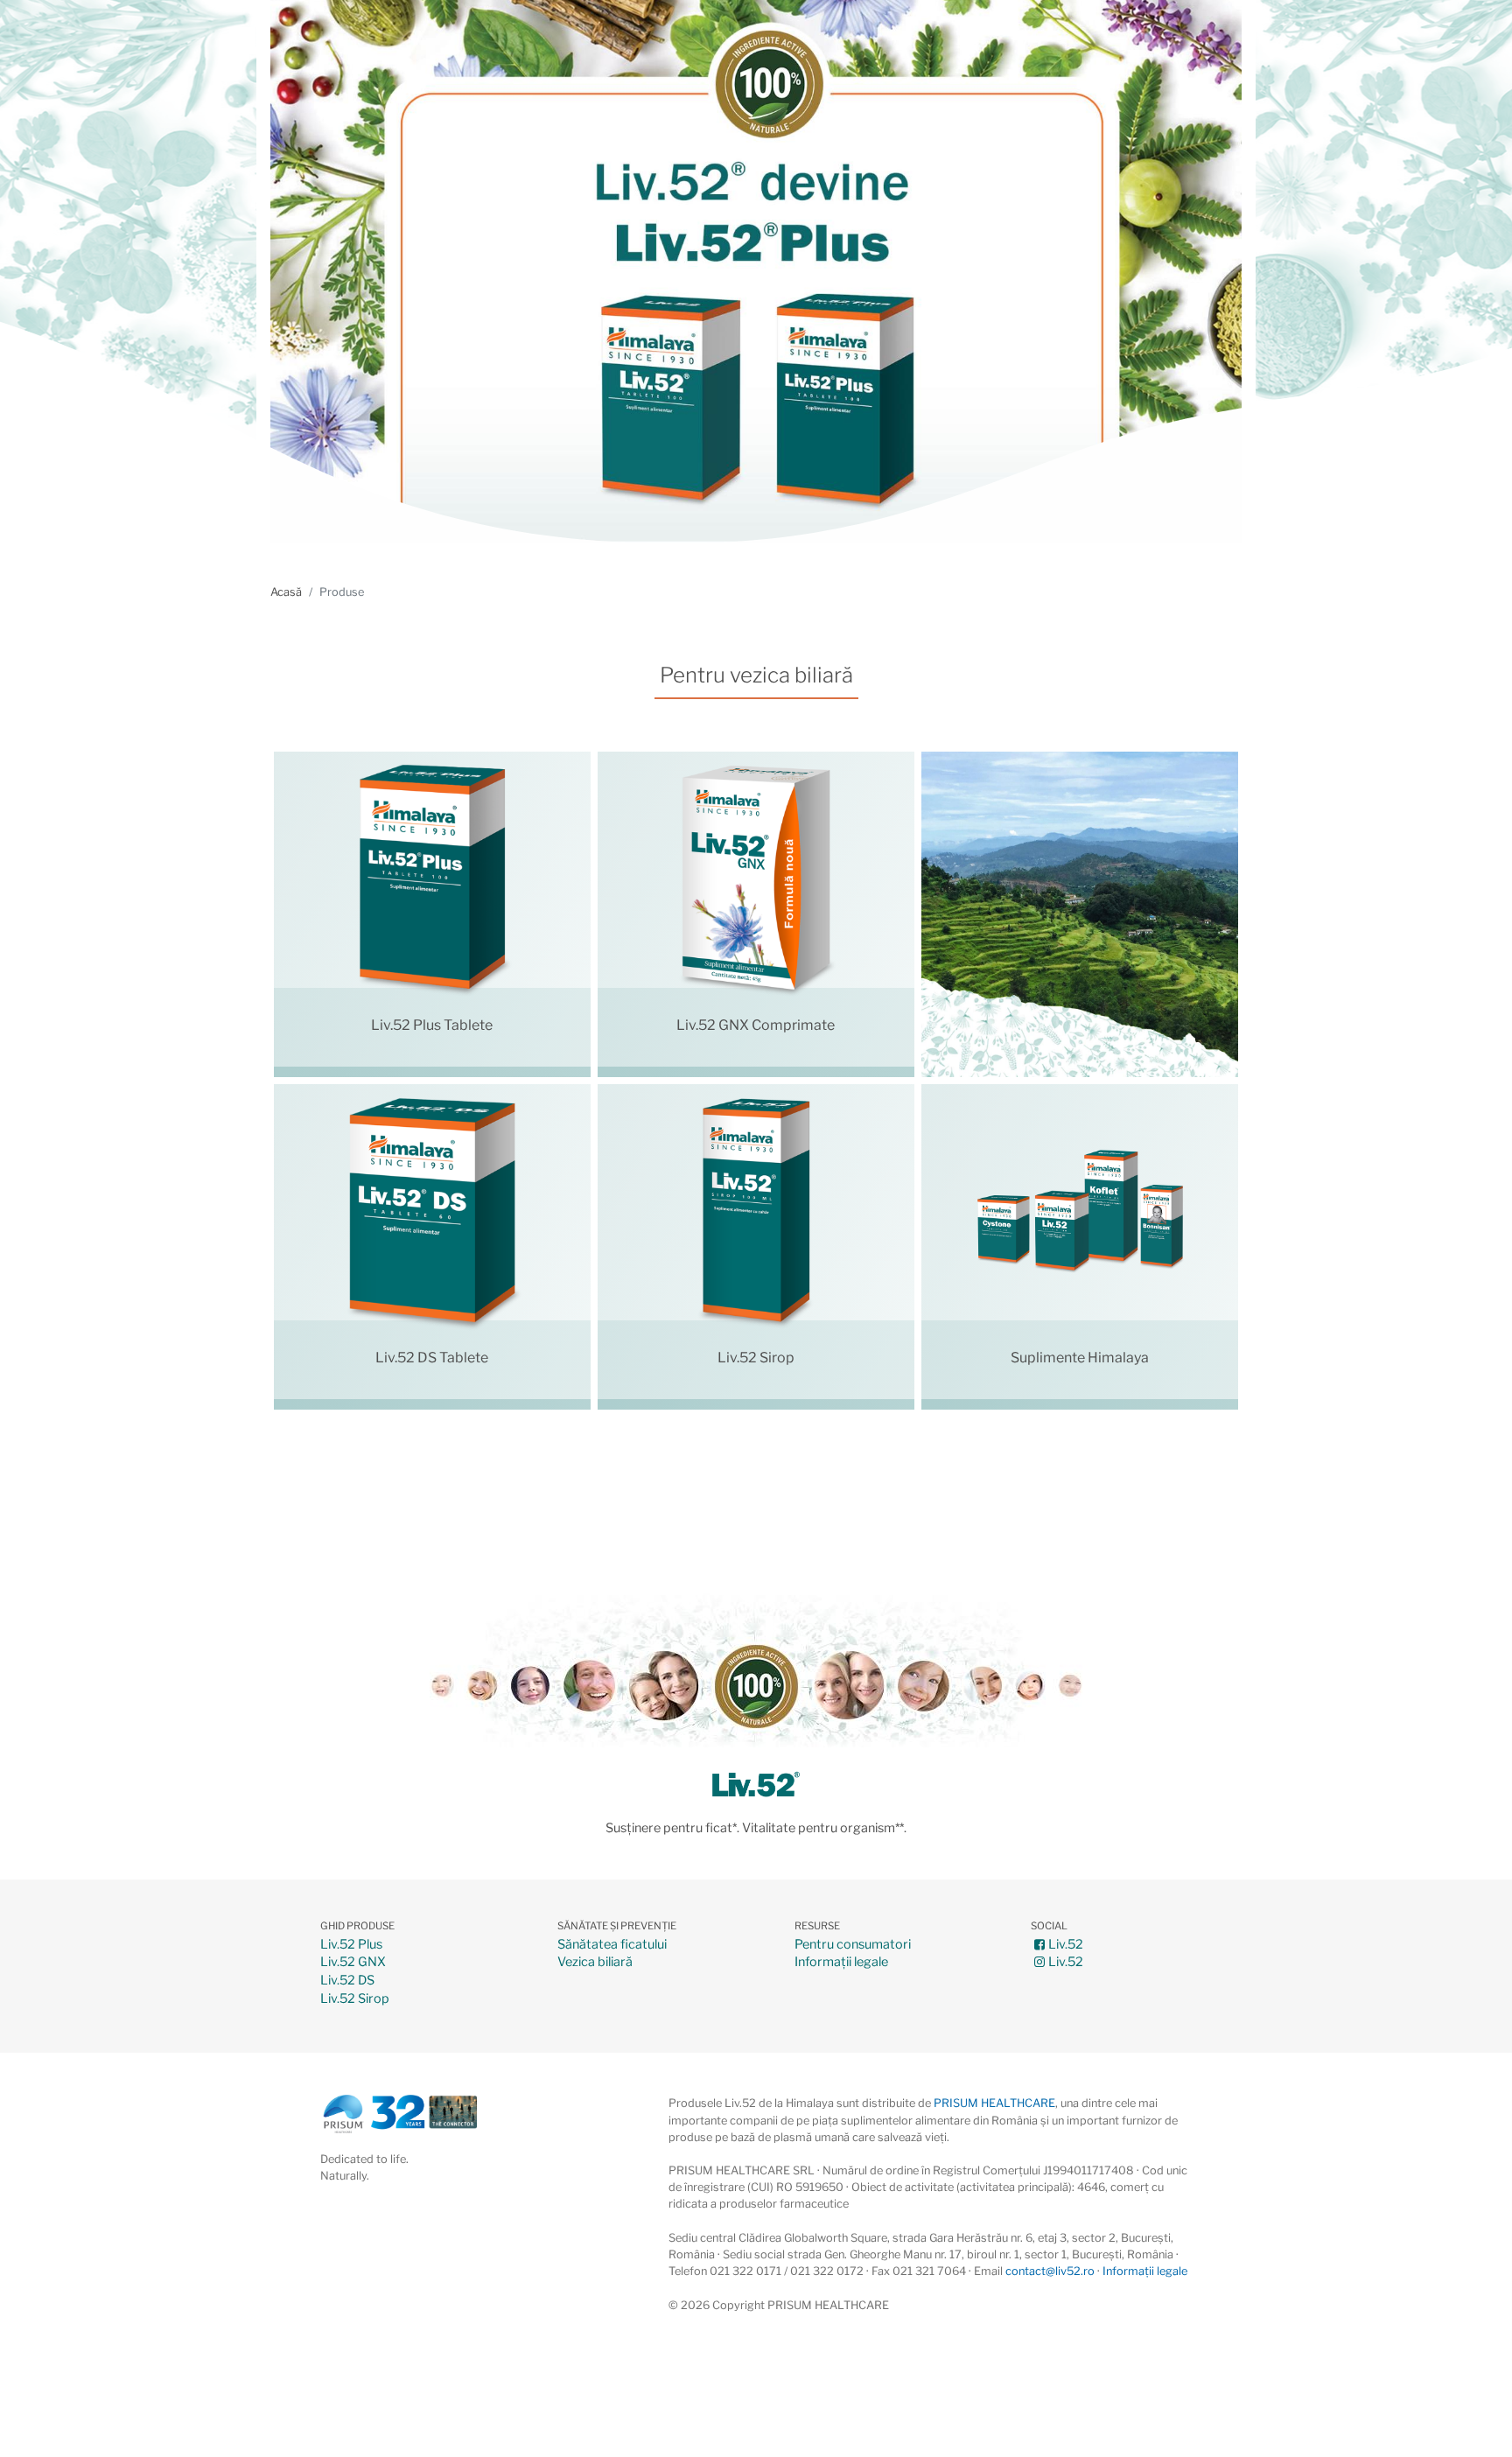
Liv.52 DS (347, 1981)
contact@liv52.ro (1050, 2271)
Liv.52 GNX (353, 1962)
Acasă (286, 592)
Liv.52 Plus (351, 1945)
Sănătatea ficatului (612, 1945)
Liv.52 (1066, 1945)
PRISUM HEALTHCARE (994, 2103)
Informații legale (841, 1962)
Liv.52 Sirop (355, 1999)
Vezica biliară (595, 1962)
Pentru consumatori (853, 1945)
